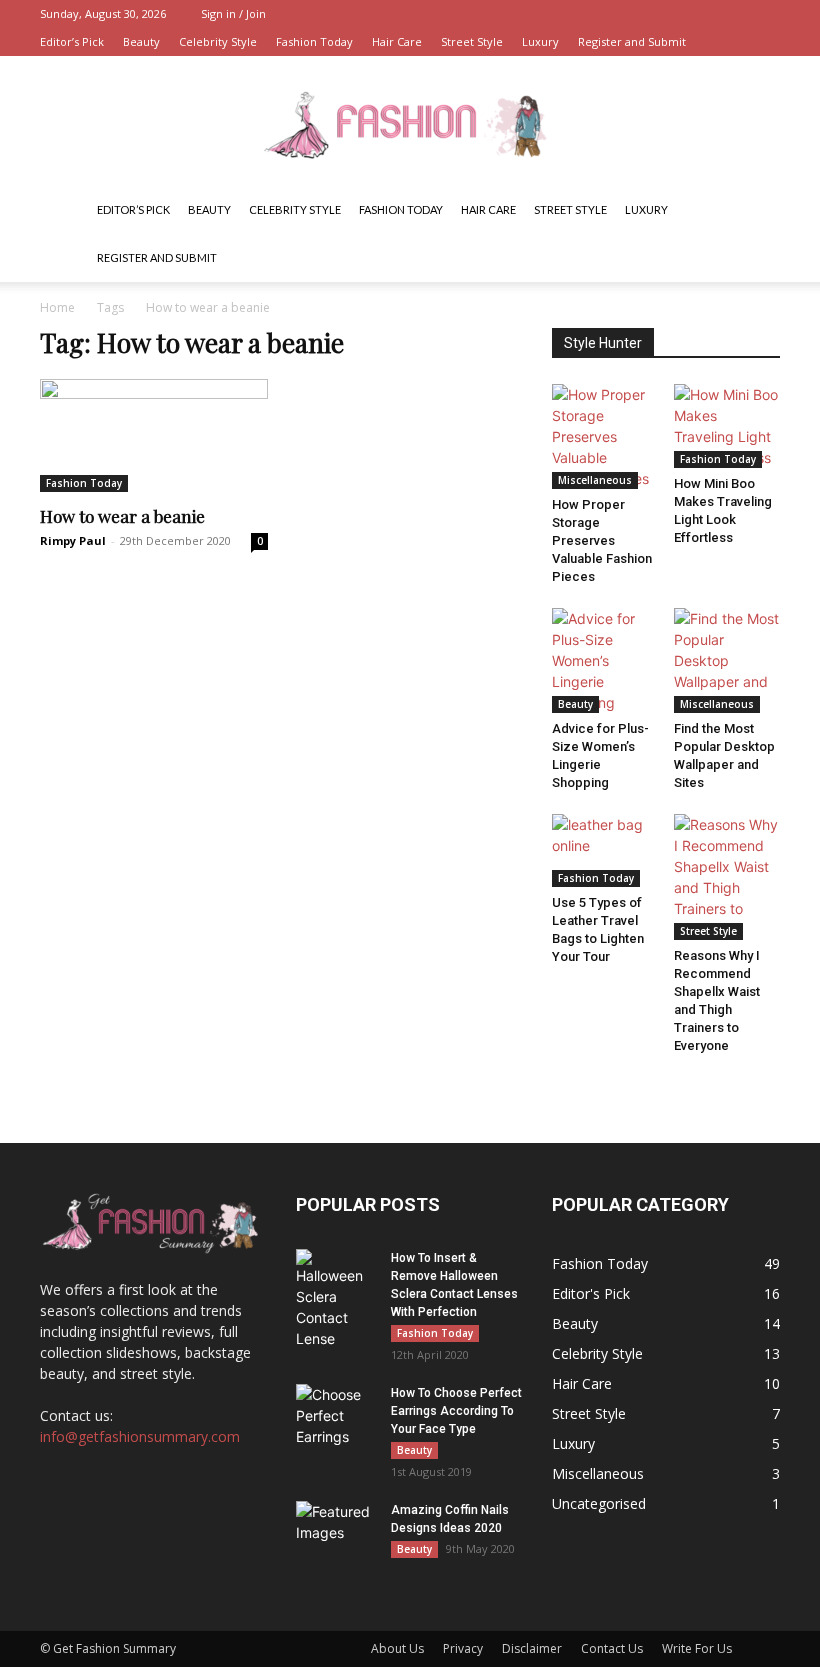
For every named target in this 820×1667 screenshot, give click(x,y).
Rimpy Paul (73, 540)
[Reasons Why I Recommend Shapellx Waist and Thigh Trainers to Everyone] (727, 877)
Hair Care (397, 41)
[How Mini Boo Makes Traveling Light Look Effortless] (727, 426)
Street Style (472, 41)
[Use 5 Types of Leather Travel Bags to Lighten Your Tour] (605, 850)
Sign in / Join (233, 13)
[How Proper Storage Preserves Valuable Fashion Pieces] (605, 436)
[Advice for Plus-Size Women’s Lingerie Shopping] (605, 660)
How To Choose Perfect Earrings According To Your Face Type (456, 1411)
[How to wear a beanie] (154, 435)
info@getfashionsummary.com (140, 1436)
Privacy (463, 1648)
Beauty (141, 41)
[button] (756, 210)
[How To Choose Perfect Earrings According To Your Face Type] (336, 1415)
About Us (397, 1648)
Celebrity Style (218, 41)
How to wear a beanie (122, 516)
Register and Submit (632, 41)
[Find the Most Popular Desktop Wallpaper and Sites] (727, 660)
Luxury (540, 41)
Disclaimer (532, 1648)
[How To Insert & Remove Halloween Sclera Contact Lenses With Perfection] (336, 1299)
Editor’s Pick (72, 41)
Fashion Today (314, 41)
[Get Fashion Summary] (410, 122)
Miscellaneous (595, 480)
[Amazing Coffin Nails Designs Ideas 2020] (336, 1529)
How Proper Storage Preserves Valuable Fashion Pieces (602, 540)
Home (57, 307)
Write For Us (697, 1648)
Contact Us (612, 1648)
